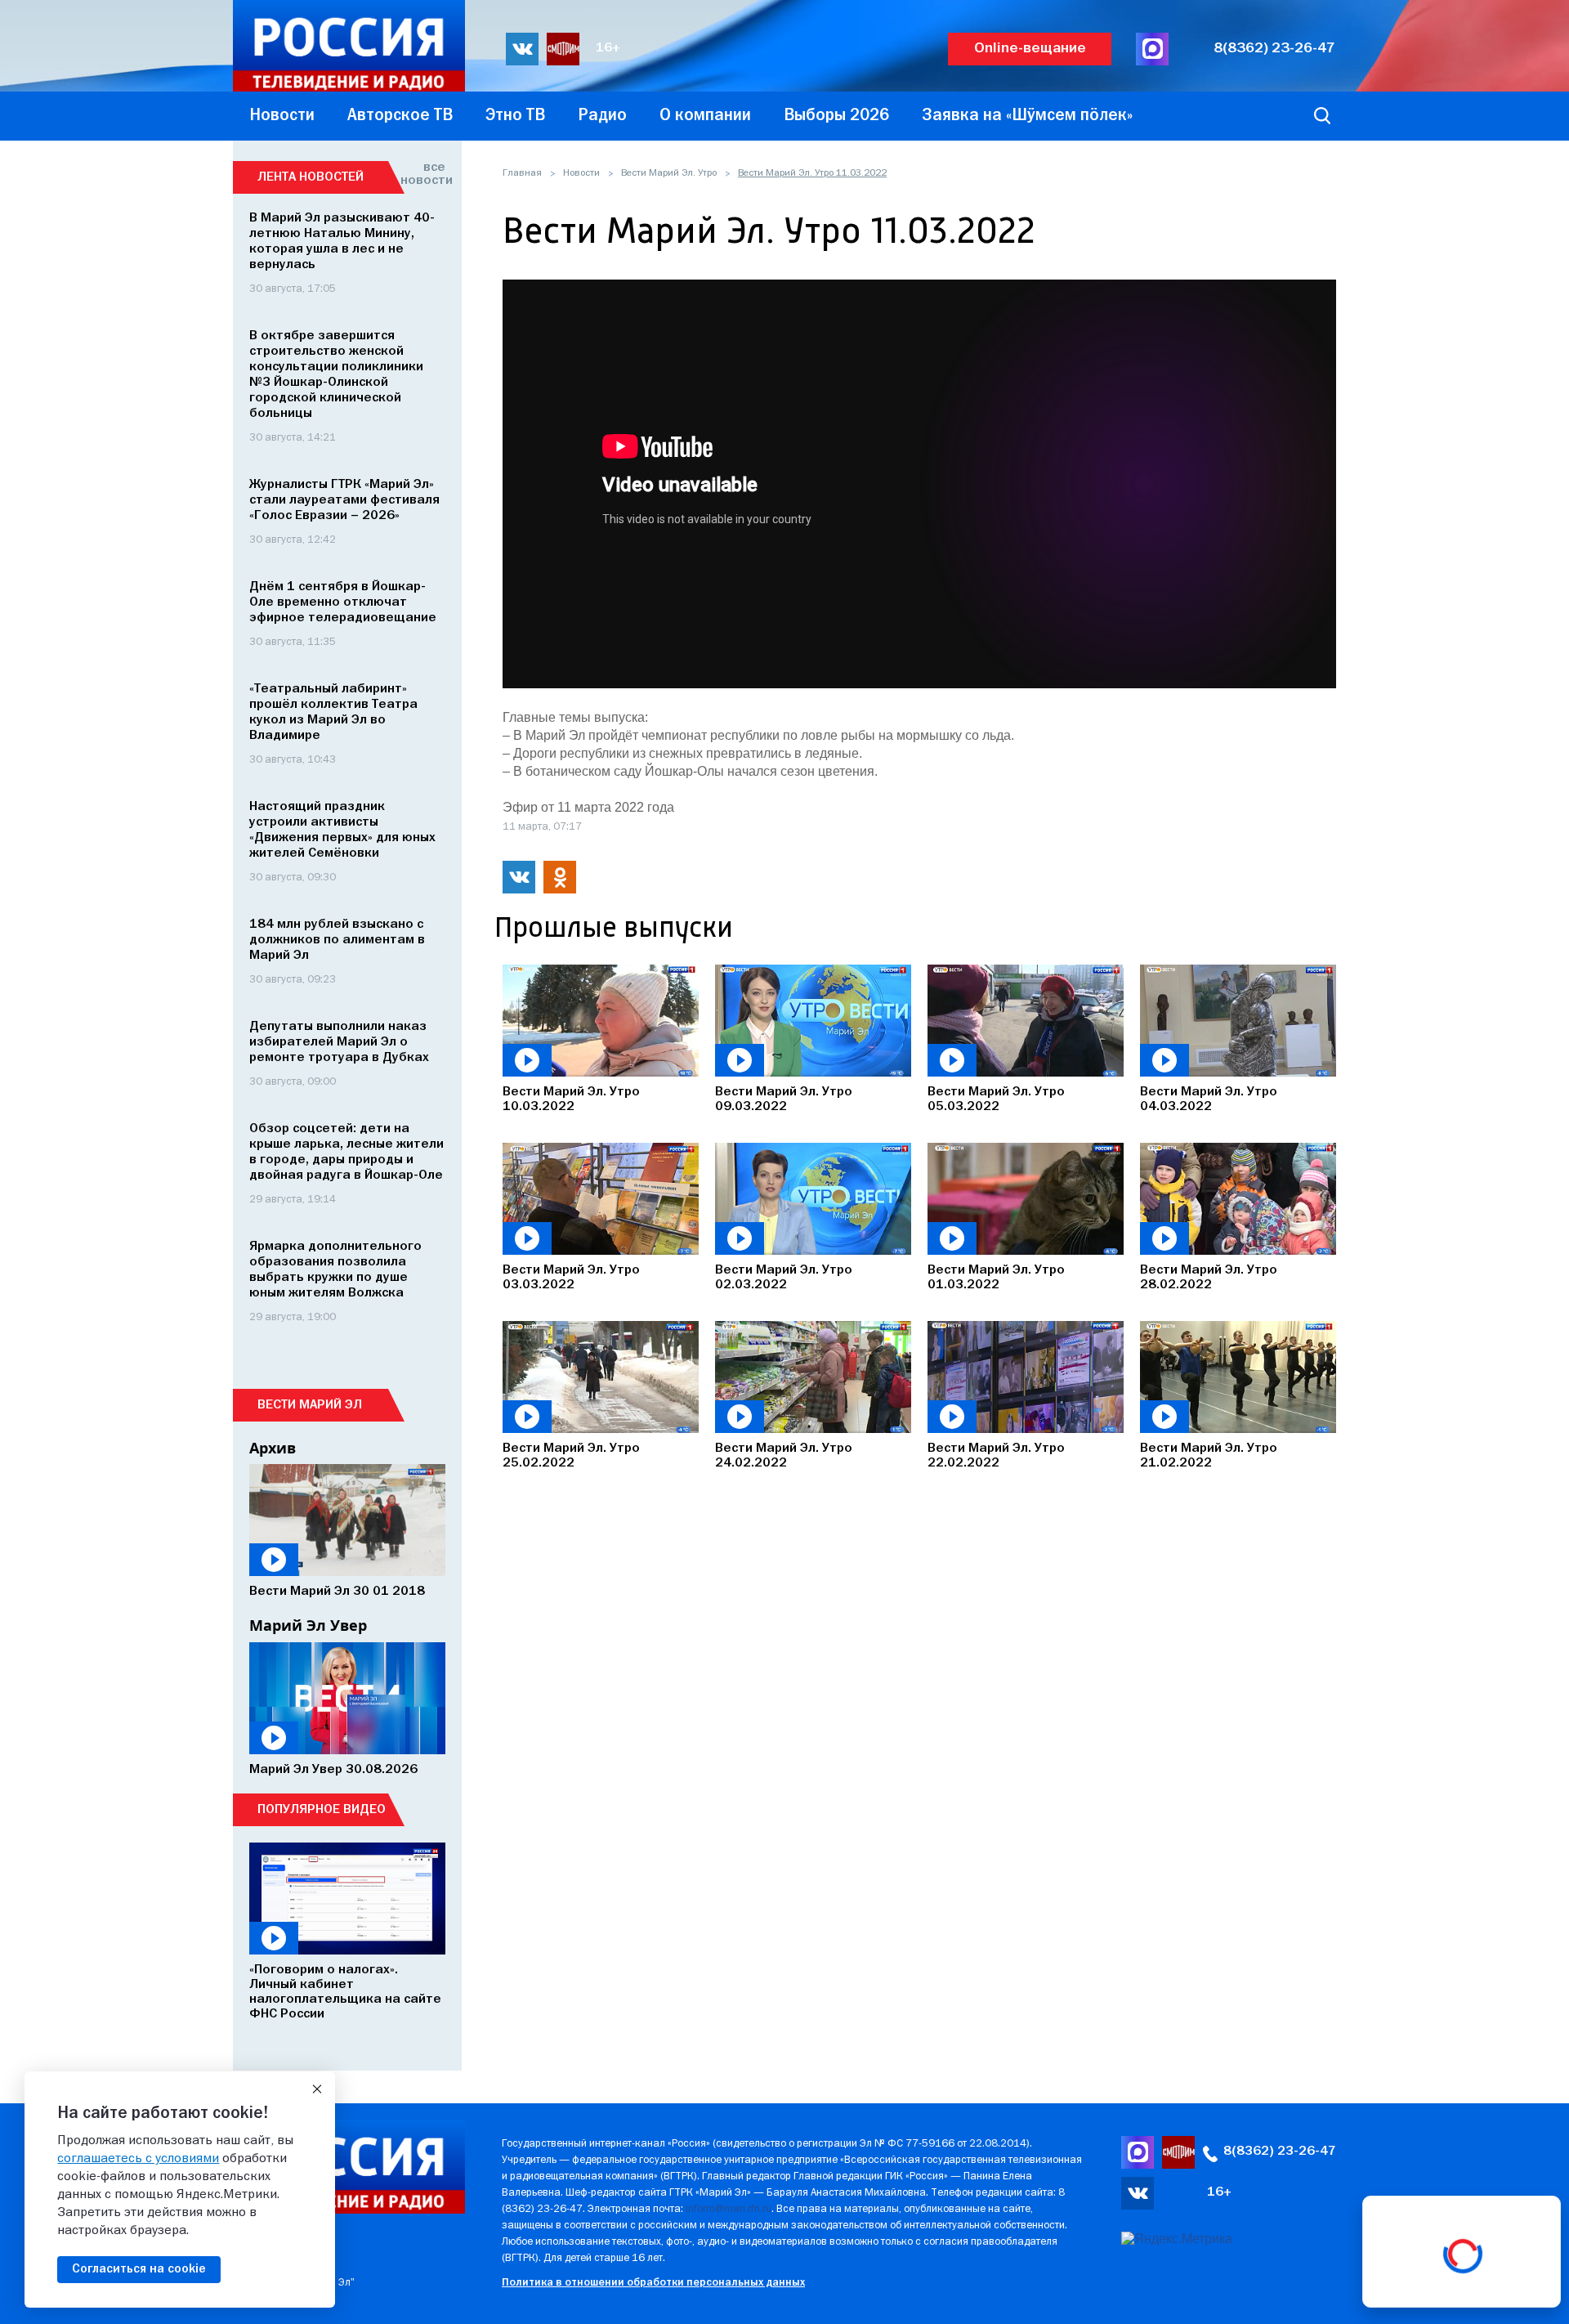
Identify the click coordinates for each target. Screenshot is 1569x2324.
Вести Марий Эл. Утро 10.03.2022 (571, 1099)
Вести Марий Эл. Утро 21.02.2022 (1209, 1456)
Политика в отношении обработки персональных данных (653, 2283)
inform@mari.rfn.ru (729, 2209)
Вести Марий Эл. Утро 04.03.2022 (1209, 1099)
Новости (581, 173)
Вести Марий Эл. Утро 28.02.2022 (1209, 1278)
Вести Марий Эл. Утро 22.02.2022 (996, 1456)
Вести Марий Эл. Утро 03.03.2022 (571, 1278)
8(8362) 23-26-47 (1274, 49)
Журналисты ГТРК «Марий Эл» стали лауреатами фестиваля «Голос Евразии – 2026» (344, 500)
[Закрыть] (317, 2089)
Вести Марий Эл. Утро (669, 173)
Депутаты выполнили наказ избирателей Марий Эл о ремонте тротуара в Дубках (339, 1042)
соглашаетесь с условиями (138, 2159)
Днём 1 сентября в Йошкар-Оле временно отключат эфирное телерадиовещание (343, 602)
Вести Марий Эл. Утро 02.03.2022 (784, 1278)
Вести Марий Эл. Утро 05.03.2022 (996, 1099)
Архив (273, 1448)
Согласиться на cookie (139, 2269)
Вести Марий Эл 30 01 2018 (337, 1592)
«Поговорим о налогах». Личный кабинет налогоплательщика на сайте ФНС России (345, 1992)
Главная (522, 173)
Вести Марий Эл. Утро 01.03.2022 (996, 1278)
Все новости (423, 174)
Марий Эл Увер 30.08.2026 (333, 1770)
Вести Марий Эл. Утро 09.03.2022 (784, 1099)
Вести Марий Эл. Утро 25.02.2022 (571, 1456)
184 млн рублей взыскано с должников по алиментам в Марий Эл (337, 940)
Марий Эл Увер (308, 1625)
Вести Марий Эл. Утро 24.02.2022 (784, 1456)
